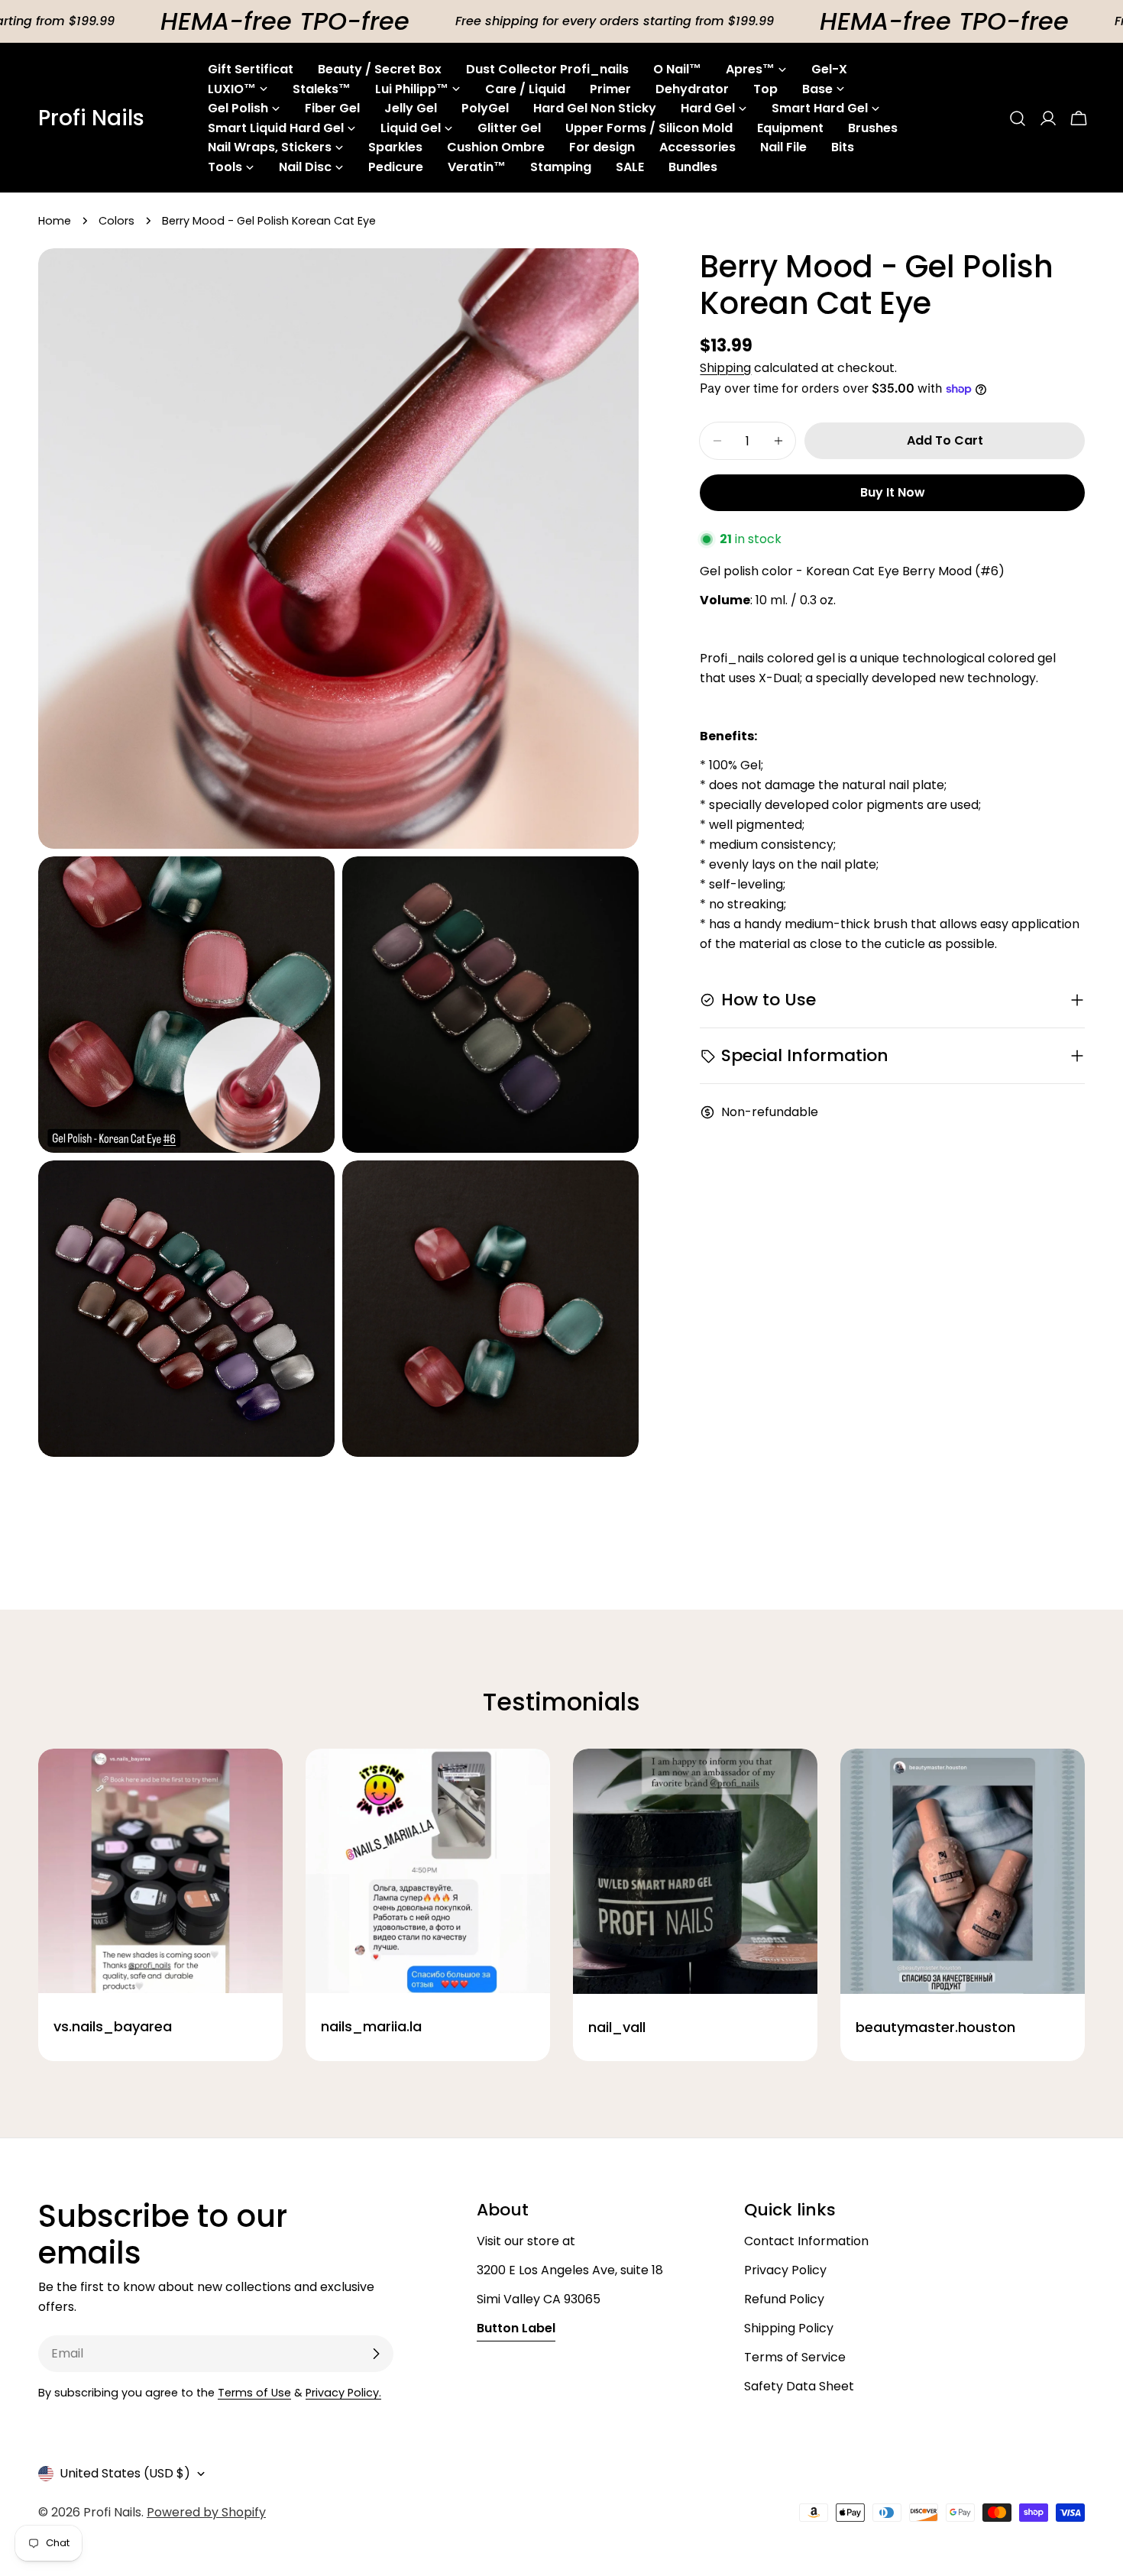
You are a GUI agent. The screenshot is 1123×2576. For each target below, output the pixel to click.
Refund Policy (784, 2299)
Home (55, 221)
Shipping (725, 368)
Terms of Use (254, 2393)
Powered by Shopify (206, 2512)
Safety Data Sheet (799, 2386)
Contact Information (806, 2241)
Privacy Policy (785, 2270)
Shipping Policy (789, 2328)
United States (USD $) (125, 2473)
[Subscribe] (376, 2354)
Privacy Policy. (343, 2393)
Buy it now (893, 492)
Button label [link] (516, 2328)
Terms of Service (795, 2357)
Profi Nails (91, 118)
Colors (117, 221)
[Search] (1018, 118)
